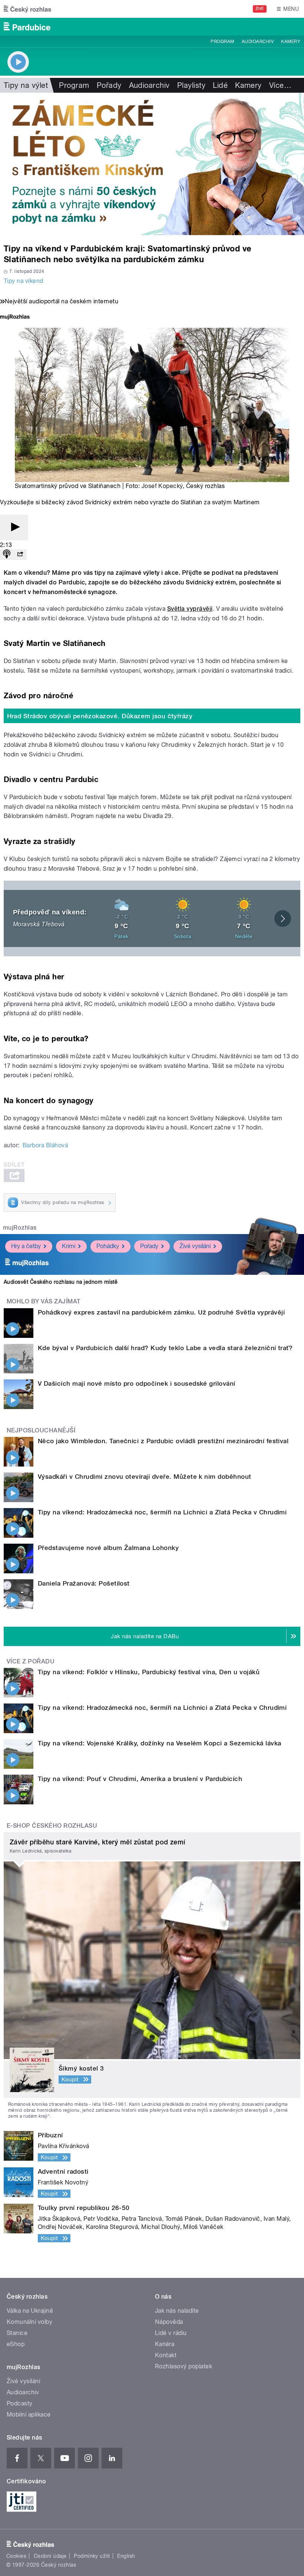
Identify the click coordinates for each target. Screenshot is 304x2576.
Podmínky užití (92, 2556)
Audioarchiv (258, 42)
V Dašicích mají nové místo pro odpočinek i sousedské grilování (137, 1383)
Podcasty (20, 2403)
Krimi (69, 1246)
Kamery (291, 42)
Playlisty (191, 85)
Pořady (109, 85)
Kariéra (165, 2344)
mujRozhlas (20, 1228)
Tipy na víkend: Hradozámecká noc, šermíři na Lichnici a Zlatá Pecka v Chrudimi (162, 1512)
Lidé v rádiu (171, 2333)
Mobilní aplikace (29, 2415)
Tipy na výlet (26, 85)
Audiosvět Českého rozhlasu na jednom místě (61, 1282)
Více (280, 85)
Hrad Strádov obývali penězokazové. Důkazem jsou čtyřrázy (100, 716)
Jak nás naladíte (177, 2311)
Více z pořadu (31, 1661)
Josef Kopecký (162, 486)
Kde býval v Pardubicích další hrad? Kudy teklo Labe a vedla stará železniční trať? (165, 1348)
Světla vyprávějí (190, 609)
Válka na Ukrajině (30, 2311)
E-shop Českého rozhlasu (52, 1826)
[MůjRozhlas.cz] (15, 318)
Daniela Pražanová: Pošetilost (84, 1583)
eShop (16, 2344)
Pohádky (108, 1246)
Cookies (16, 2556)
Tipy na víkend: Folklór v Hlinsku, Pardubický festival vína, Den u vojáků (149, 1672)
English (126, 2556)
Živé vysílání (195, 1246)
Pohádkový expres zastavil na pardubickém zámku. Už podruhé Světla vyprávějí (161, 1312)
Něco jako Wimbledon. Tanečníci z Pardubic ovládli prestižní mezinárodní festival (163, 1441)
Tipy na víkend (24, 281)
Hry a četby (26, 1246)
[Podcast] (7, 555)
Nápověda (169, 2322)
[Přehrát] (14, 527)
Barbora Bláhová (45, 1145)
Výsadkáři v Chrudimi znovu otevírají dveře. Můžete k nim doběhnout (145, 1477)
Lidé (220, 85)
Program (222, 42)
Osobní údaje (50, 2556)
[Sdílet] (20, 555)
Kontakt (166, 2355)
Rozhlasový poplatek (184, 2366)
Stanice (17, 2333)
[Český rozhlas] (27, 9)
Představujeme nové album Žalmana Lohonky (108, 1548)
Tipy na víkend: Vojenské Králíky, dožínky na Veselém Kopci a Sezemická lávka (159, 1743)
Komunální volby (29, 2322)
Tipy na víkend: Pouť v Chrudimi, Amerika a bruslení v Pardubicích (140, 1779)
